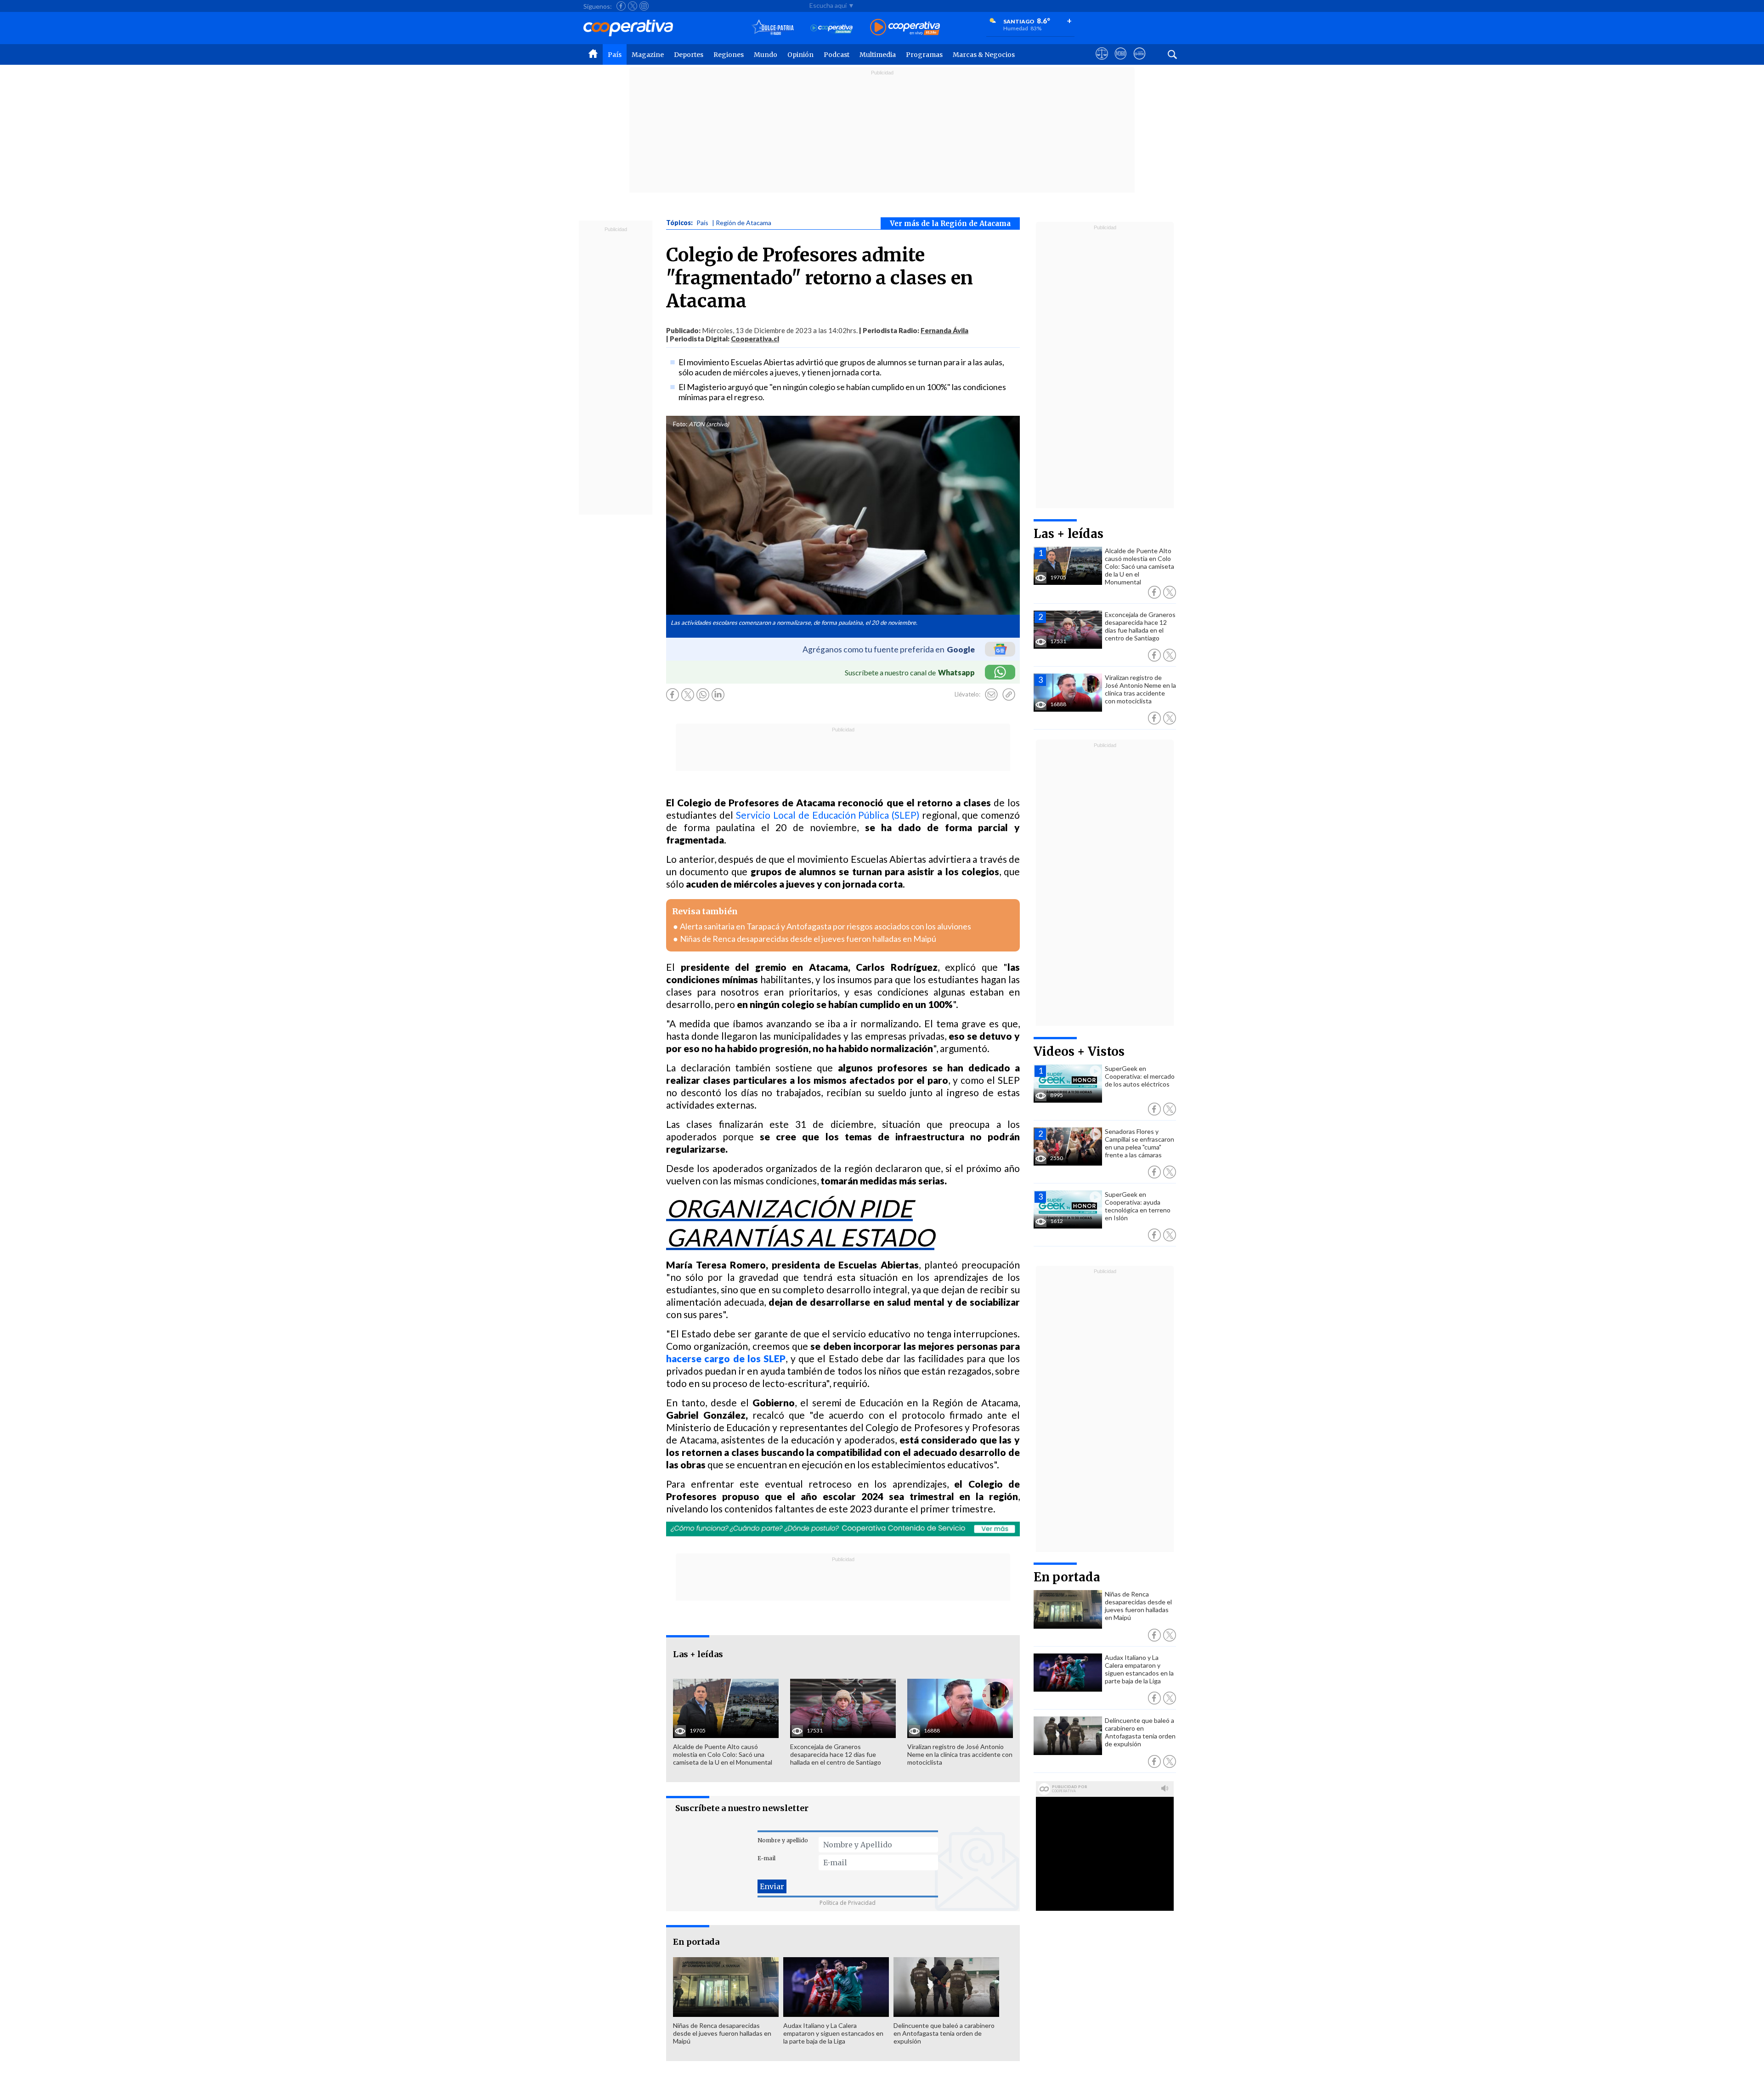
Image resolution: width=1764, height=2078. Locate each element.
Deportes (689, 55)
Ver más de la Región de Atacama (950, 224)
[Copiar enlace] (1009, 695)
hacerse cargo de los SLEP (726, 1358)
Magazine (648, 55)
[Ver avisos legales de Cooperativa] (1102, 62)
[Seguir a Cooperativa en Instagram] (644, 6)
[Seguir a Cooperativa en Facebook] (621, 6)
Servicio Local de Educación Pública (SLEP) (828, 815)
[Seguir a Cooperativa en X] (633, 6)
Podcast (837, 55)
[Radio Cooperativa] (905, 28)
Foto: (680, 424)
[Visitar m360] (1121, 62)
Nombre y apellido (783, 1840)
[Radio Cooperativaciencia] (832, 28)
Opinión (800, 55)
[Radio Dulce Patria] (773, 28)
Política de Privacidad (848, 1903)
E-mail (766, 1858)
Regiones (729, 55)
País (615, 55)
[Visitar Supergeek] (1139, 62)
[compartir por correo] (991, 695)
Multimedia (878, 55)
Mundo (766, 55)
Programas (924, 55)
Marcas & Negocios (984, 55)
